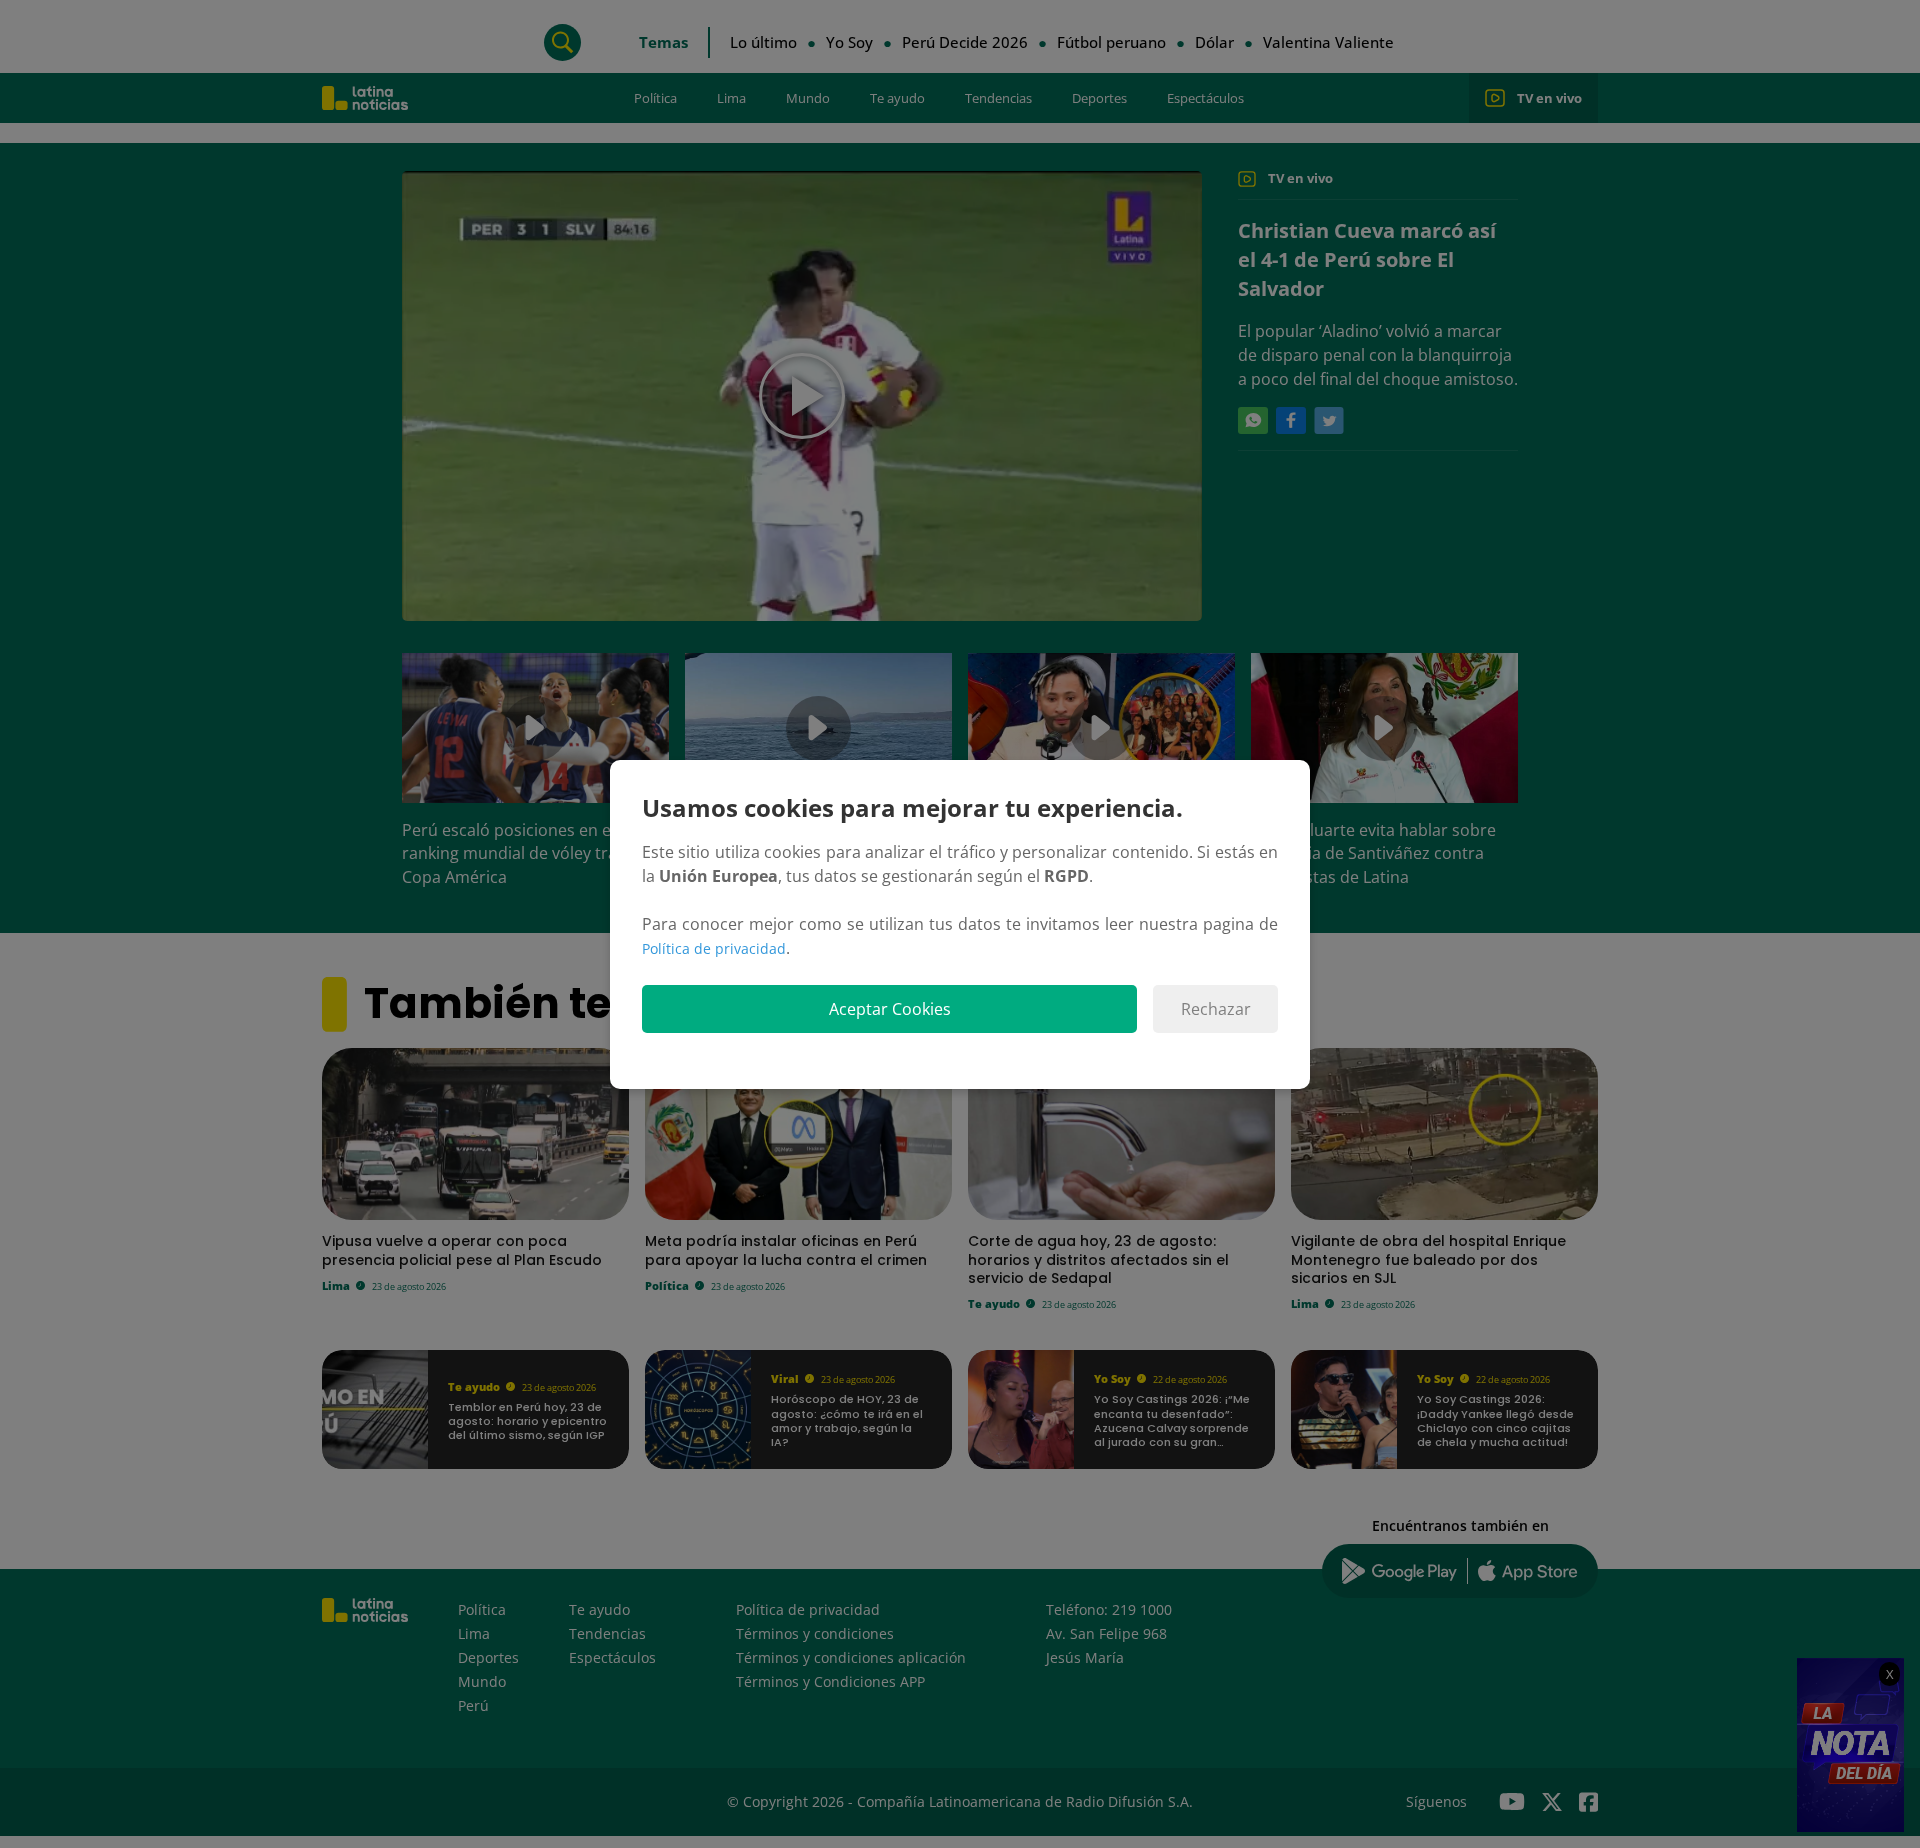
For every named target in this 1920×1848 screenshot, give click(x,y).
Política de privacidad (714, 948)
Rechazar (1216, 1009)
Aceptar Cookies (890, 1009)
